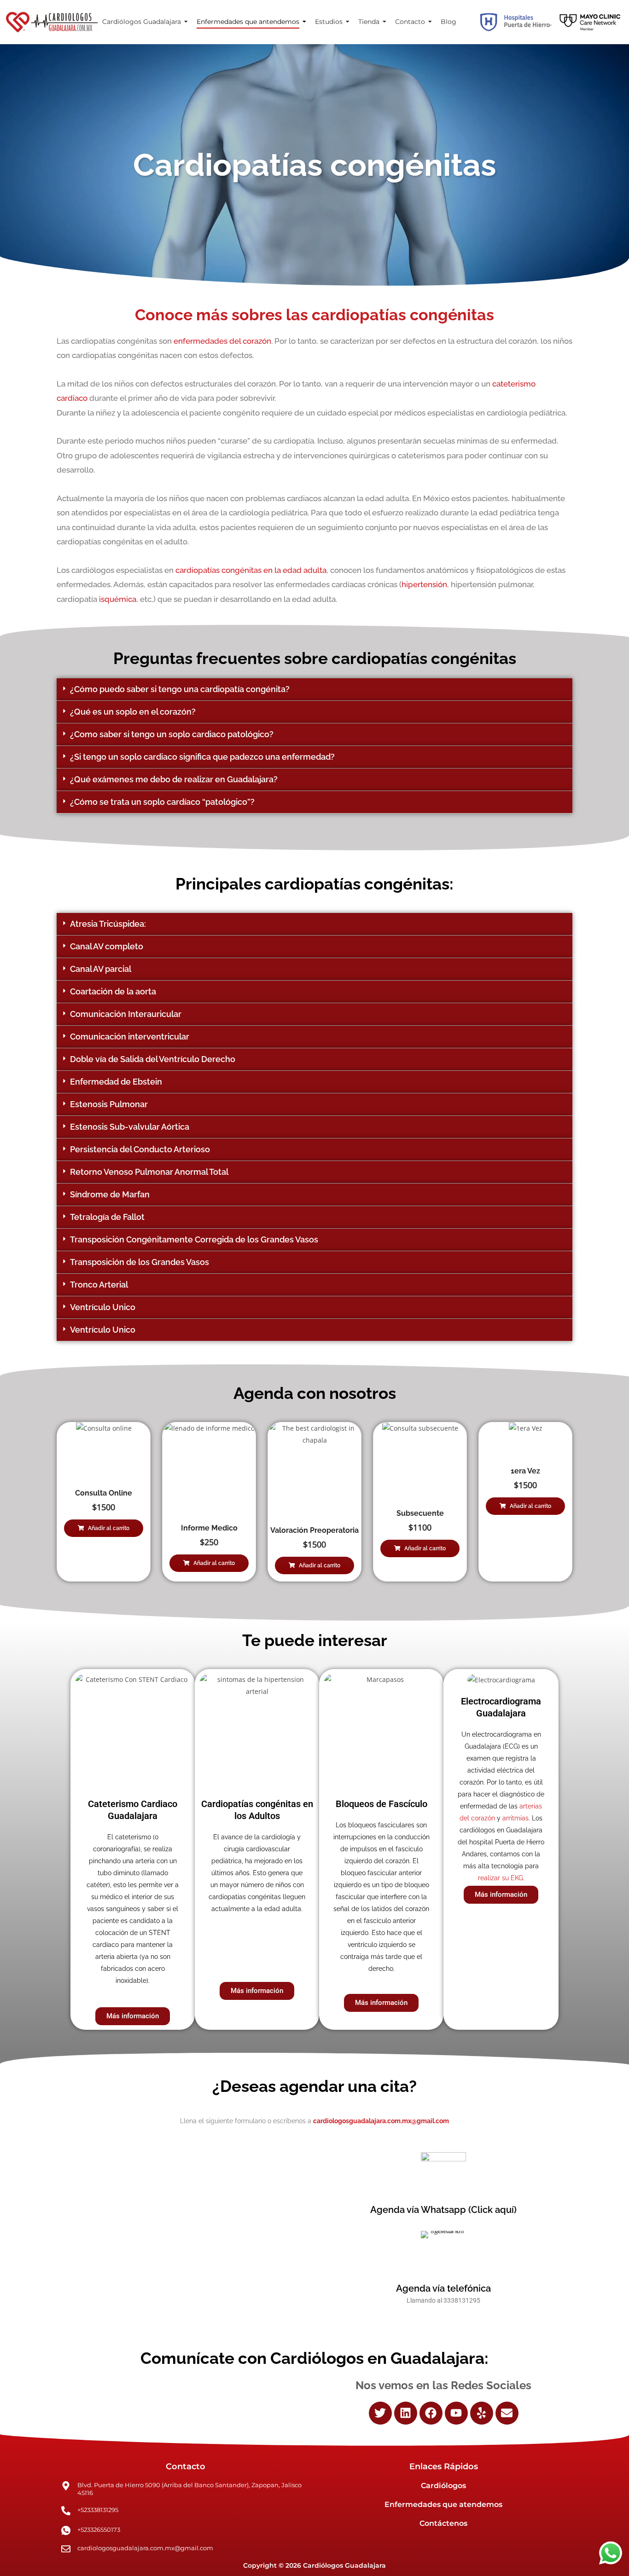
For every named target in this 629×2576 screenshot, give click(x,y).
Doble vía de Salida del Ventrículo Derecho (153, 1059)
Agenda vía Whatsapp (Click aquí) (443, 2210)
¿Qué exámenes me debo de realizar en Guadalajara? (174, 779)
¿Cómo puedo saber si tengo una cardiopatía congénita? (180, 689)
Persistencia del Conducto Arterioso (140, 1149)
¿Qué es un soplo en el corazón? (133, 712)
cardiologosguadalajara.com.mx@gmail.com (145, 2548)
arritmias (515, 1818)
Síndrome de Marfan (110, 1194)
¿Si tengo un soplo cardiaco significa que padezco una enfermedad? (202, 757)
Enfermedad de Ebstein (116, 1082)
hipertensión (424, 584)
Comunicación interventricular (130, 1037)
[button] (314, 690)
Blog (448, 22)
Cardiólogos (443, 2486)
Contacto (410, 22)
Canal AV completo (107, 946)
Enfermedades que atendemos (443, 2504)
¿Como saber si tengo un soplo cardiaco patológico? (172, 734)
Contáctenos (443, 2523)
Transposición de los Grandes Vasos (140, 1262)
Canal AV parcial (101, 969)
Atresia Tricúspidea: (108, 924)
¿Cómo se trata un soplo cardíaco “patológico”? (162, 802)
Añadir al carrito (109, 1528)
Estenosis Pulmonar (109, 1104)
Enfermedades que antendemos (248, 22)
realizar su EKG (501, 1878)
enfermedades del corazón (222, 341)
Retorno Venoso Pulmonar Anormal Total (149, 1172)
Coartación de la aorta (113, 991)
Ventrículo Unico (103, 1307)
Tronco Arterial (99, 1285)
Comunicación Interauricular (126, 1014)
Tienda (369, 22)
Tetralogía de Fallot (107, 1217)
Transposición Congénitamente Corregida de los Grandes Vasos (194, 1239)
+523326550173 (99, 2530)
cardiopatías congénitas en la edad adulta (250, 570)
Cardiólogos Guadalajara (142, 22)
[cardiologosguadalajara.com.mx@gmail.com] (66, 2550)
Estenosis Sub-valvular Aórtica (130, 1127)
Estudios (329, 22)
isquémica (118, 599)
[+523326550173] (66, 2530)
